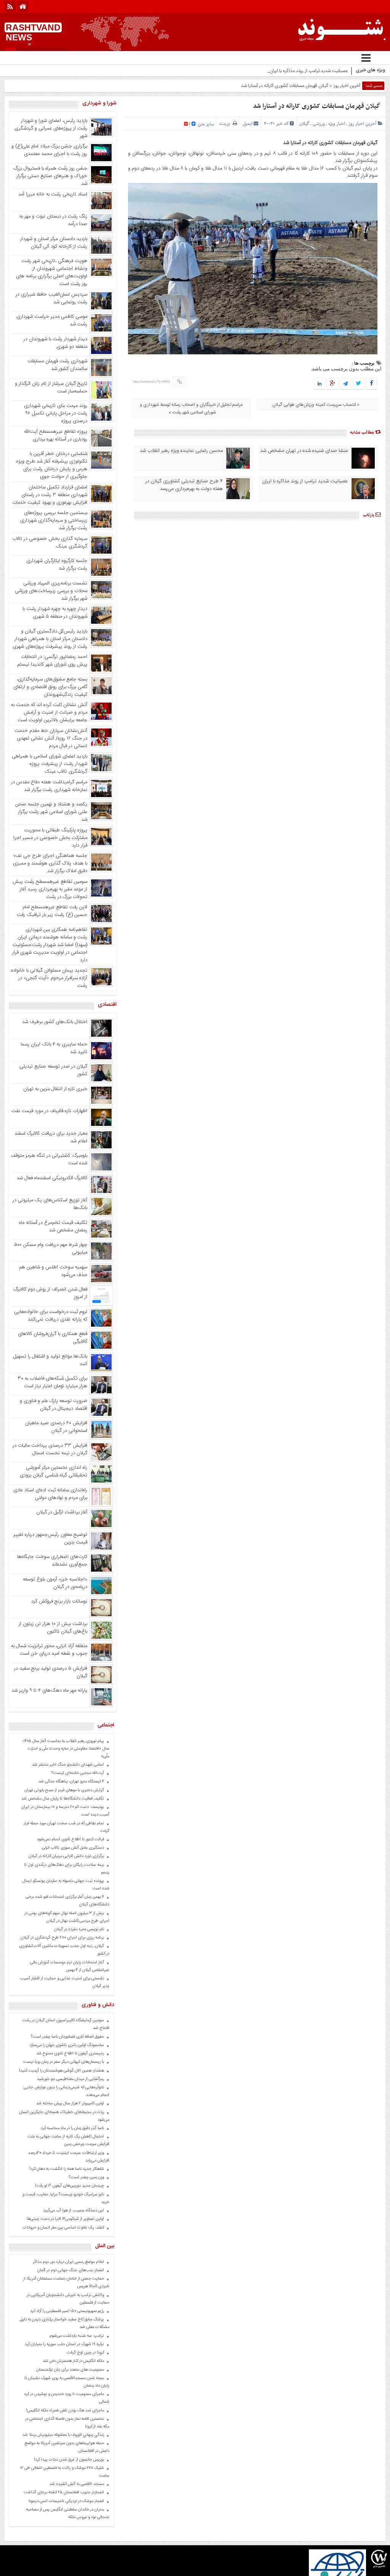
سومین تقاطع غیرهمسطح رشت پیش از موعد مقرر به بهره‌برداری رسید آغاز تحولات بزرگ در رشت (50, 889)
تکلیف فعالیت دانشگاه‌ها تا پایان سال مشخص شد (63, 1799)
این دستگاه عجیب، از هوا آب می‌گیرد (74, 2211)
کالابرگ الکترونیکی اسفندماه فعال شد (52, 1178)
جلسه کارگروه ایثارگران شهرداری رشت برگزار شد (57, 565)
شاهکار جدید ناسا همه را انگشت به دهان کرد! (67, 2169)
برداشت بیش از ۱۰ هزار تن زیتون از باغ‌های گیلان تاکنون (53, 1628)
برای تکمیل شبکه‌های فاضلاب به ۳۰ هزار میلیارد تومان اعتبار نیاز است (52, 1382)
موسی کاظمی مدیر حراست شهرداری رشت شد (52, 320)
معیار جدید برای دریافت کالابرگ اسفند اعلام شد (51, 1137)
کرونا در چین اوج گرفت (85, 2353)
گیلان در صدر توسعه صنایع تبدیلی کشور (53, 1070)
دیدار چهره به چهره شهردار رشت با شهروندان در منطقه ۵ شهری (55, 613)
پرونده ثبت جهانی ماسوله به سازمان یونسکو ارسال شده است (66, 1885)
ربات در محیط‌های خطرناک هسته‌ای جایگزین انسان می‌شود (64, 2116)
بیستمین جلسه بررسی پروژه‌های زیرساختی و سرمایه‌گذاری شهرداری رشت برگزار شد (54, 520)
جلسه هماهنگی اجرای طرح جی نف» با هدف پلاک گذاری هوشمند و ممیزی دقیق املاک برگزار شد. (50, 863)
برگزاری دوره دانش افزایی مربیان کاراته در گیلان (66, 1856)
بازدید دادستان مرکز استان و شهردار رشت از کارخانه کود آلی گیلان (54, 243)
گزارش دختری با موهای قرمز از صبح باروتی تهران (64, 1790)
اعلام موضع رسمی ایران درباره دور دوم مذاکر (68, 2262)
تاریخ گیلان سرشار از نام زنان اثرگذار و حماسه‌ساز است (51, 387)
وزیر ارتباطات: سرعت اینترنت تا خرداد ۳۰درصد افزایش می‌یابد (69, 2157)
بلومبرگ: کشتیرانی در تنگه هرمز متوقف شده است (49, 1159)
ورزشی (319, 124)
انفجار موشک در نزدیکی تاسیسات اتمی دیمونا (66, 2501)
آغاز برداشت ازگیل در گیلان (62, 1512)
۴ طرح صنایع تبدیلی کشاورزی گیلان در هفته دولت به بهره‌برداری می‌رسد (184, 485)
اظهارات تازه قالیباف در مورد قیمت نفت (49, 1111)
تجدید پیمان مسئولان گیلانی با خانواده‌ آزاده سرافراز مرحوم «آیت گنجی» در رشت (49, 978)
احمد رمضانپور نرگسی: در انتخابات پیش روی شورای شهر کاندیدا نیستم (52, 661)
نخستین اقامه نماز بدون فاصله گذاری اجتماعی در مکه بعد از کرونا (67, 2423)
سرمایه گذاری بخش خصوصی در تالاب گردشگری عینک (50, 543)
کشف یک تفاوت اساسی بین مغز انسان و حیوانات (63, 2228)
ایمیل (248, 124)
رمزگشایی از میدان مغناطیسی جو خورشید (70, 2079)
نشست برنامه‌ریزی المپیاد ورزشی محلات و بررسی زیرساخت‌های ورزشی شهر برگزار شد (51, 591)
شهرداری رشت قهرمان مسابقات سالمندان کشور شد (57, 365)
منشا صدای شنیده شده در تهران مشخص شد (304, 451)
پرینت (226, 124)
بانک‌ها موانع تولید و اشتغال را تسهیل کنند (50, 1360)
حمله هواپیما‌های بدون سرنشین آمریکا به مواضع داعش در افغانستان (67, 2447)
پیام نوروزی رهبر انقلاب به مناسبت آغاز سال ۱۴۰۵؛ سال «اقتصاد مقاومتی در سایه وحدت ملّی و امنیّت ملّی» (66, 1749)
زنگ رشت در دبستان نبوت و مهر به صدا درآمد (53, 220)
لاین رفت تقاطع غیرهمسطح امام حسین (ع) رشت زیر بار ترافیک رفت (52, 911)
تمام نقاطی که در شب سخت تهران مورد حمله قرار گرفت (66, 1827)
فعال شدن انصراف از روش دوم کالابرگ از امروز (50, 1293)
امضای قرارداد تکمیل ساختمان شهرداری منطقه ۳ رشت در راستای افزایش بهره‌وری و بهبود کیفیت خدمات (50, 495)
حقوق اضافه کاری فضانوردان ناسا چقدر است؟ (67, 2037)
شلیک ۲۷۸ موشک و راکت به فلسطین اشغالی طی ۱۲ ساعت (65, 2472)
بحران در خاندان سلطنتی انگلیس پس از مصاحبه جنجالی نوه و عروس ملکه (68, 2514)
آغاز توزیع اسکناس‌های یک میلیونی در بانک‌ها (50, 1204)
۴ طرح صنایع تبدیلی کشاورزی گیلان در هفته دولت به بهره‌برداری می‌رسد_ (282, 71)
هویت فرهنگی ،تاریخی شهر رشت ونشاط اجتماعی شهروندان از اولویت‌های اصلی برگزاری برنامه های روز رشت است (52, 272)
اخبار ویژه (337, 124)
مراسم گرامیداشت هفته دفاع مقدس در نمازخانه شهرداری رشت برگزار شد (49, 786)
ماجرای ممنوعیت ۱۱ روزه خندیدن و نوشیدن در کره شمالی (67, 2398)
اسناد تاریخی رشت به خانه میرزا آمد (53, 194)
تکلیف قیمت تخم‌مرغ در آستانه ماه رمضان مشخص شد (53, 1226)
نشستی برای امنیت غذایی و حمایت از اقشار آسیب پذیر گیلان (65, 1982)
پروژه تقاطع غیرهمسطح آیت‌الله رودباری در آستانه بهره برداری (56, 435)
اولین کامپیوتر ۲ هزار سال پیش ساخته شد (70, 2104)
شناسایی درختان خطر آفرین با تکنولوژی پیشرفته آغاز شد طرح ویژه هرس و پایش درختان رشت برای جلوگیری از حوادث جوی (52, 465)
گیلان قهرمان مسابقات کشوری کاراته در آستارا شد (316, 106)
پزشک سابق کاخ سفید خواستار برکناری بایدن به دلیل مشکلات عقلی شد (65, 2323)
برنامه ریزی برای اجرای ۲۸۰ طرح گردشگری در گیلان (62, 1938)
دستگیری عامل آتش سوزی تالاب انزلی (73, 1848)
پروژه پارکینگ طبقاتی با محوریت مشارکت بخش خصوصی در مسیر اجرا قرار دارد (50, 838)
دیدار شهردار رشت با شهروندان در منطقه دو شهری (55, 343)
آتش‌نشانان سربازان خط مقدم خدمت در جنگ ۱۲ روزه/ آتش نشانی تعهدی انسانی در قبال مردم (51, 738)
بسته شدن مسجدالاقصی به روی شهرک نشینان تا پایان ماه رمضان (67, 2382)
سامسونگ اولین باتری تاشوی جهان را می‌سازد (67, 2045)
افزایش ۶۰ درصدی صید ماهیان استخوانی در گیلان (56, 1427)
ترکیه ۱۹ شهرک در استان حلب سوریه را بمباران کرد (64, 2344)
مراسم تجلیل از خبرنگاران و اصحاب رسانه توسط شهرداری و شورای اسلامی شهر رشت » (191, 408)
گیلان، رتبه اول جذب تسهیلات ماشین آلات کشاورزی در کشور (64, 1950)
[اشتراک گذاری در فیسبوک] (371, 384)
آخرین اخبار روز (347, 86)
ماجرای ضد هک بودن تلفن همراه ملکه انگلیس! (65, 2411)
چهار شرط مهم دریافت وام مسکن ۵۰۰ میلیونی (51, 1249)
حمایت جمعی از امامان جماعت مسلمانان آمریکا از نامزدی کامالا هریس (66, 2283)
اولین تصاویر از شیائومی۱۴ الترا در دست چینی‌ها (65, 2219)
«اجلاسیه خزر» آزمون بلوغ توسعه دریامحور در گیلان (55, 1583)
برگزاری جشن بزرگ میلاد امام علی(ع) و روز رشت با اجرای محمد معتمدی (49, 150)
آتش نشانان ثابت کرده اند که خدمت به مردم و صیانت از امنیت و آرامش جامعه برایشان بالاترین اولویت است (49, 712)
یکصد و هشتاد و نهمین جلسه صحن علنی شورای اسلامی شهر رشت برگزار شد (51, 812)
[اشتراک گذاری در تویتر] (358, 384)
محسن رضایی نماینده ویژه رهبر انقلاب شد (181, 451)
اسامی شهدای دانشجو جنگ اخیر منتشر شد (68, 1765)
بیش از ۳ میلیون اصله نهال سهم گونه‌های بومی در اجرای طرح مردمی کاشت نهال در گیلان (67, 1917)
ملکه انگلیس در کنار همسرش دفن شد (73, 2361)
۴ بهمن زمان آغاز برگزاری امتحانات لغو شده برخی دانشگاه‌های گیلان (67, 1901)
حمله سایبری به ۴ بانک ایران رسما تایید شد (54, 1048)
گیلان (304, 124)
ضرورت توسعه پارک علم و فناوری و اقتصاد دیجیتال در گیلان (54, 1405)
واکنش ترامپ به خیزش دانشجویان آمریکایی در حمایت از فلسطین (68, 2299)
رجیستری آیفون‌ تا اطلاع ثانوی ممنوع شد (70, 2054)
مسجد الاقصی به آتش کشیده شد (77, 2484)
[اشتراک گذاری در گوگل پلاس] (332, 384)
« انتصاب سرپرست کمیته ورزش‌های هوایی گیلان (316, 405)
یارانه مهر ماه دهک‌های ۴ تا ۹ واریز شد (49, 1691)
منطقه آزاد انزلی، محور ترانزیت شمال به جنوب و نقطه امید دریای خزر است (49, 1650)
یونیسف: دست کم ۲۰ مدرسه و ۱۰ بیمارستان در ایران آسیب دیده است (65, 1811)
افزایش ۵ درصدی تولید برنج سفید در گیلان (51, 1672)
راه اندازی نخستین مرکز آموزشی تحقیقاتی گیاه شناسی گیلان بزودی (54, 1471)
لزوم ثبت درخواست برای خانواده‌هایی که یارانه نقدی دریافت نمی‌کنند (51, 1316)
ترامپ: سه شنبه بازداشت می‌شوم (77, 2336)
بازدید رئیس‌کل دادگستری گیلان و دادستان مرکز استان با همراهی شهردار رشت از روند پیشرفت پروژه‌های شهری (50, 639)
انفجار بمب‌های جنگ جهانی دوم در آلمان (71, 2270)
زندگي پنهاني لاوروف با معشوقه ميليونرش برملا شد (63, 2435)
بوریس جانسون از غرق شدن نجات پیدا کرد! (69, 2460)
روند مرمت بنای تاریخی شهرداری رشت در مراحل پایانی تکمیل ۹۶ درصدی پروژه (56, 413)
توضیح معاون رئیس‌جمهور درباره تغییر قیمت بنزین (50, 1539)
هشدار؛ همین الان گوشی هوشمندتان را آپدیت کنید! (62, 2071)
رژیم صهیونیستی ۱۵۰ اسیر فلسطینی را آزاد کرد (67, 2311)
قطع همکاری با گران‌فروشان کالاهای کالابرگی (53, 1338)
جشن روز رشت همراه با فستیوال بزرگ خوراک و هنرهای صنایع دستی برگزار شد (50, 176)
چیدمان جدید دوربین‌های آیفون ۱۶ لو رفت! (70, 2186)
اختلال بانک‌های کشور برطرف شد (55, 1022)
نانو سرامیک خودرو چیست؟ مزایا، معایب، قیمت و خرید (66, 2198)
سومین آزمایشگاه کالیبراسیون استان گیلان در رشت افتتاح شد (66, 2024)
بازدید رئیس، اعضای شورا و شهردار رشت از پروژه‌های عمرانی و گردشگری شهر (51, 128)
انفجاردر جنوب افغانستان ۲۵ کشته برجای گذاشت (64, 2493)
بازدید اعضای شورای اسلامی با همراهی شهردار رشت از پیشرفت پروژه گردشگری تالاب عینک (50, 764)
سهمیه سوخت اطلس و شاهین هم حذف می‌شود (53, 1271)
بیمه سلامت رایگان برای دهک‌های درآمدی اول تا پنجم (67, 1869)
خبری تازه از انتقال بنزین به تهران (55, 1089)
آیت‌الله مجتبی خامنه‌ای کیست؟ (78, 1773)
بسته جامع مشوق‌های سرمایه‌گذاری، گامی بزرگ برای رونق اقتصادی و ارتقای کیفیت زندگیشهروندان (50, 687)
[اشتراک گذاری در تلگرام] (345, 384)
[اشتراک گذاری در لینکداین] (320, 384)
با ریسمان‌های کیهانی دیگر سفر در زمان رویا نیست (64, 2062)
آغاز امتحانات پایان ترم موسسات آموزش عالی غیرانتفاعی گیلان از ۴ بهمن (70, 1966)
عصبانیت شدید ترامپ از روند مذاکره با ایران (305, 481)
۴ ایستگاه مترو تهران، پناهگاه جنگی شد (71, 1782)
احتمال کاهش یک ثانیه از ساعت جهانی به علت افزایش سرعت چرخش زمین (68, 2141)
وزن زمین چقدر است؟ (86, 2177)
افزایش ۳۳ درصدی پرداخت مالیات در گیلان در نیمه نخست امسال (50, 1449)
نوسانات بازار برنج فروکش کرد (59, 1601)
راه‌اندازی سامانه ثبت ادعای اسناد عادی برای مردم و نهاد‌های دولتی (50, 1494)
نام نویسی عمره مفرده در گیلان (79, 1929)
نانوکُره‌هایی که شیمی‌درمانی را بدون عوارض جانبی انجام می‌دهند (66, 2091)
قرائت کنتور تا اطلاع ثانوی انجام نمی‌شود (70, 1840)
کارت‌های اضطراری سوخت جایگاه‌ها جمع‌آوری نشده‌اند (52, 1561)
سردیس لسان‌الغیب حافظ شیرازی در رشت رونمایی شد (51, 298)
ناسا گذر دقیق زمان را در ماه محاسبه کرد (72, 2128)
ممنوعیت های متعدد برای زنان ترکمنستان (70, 2370)
